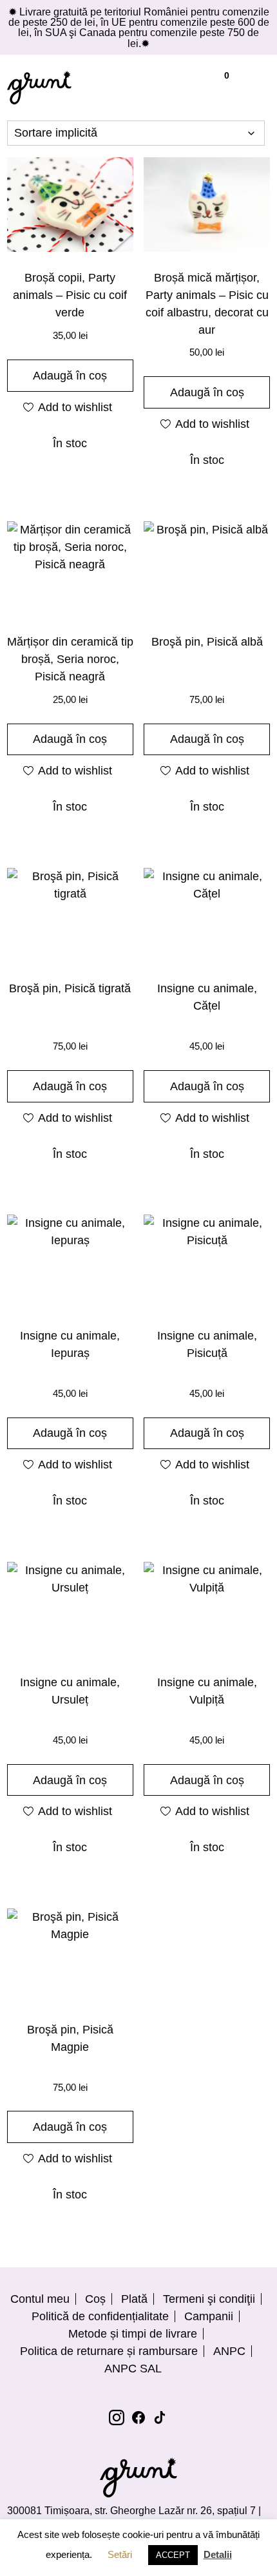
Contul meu (40, 2299)
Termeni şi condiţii (209, 2299)
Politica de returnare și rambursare (109, 2351)
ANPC (229, 2351)
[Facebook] (138, 2417)
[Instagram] (117, 2417)
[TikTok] (160, 2417)
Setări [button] (120, 2554)
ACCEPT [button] (173, 2555)
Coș (95, 2299)
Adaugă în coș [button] (70, 376)
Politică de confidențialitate (100, 2316)
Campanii (209, 2316)
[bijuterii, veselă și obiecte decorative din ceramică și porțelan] (39, 88)
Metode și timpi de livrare (133, 2334)
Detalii (218, 2554)
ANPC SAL (133, 2369)
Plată (134, 2299)
